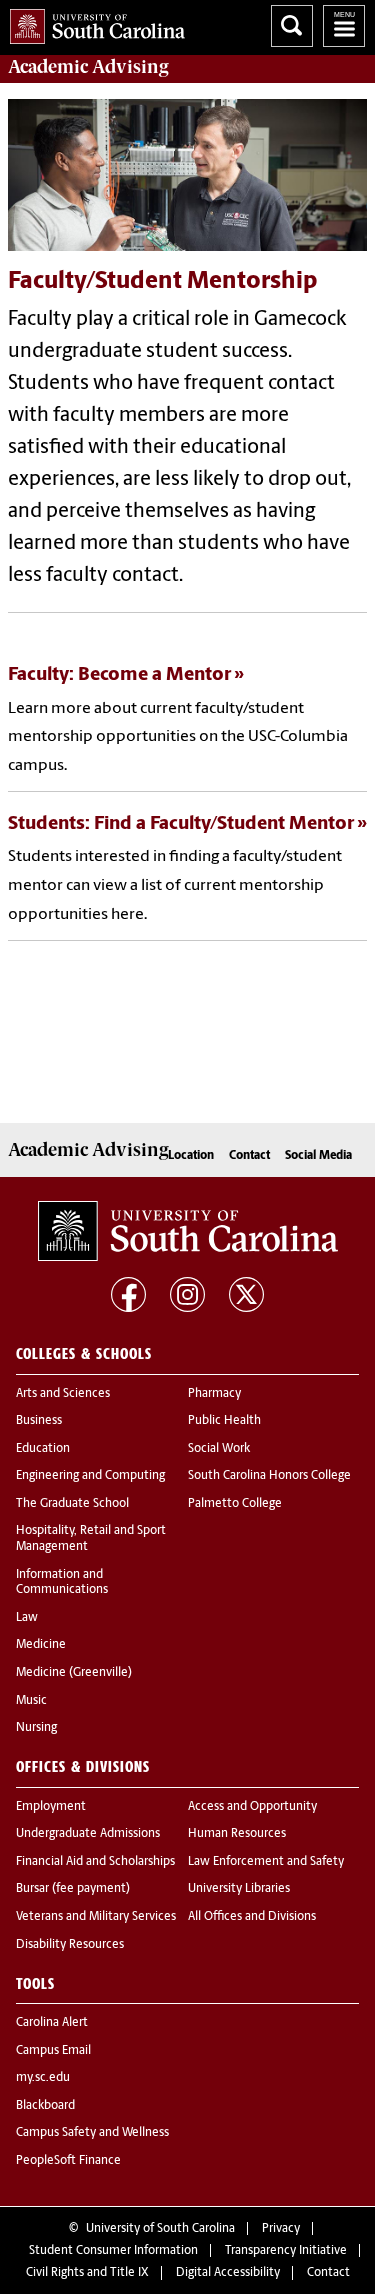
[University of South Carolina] (188, 1231)
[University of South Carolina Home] (92, 22)
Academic (88, 67)
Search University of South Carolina (292, 26)
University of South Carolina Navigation (344, 26)
